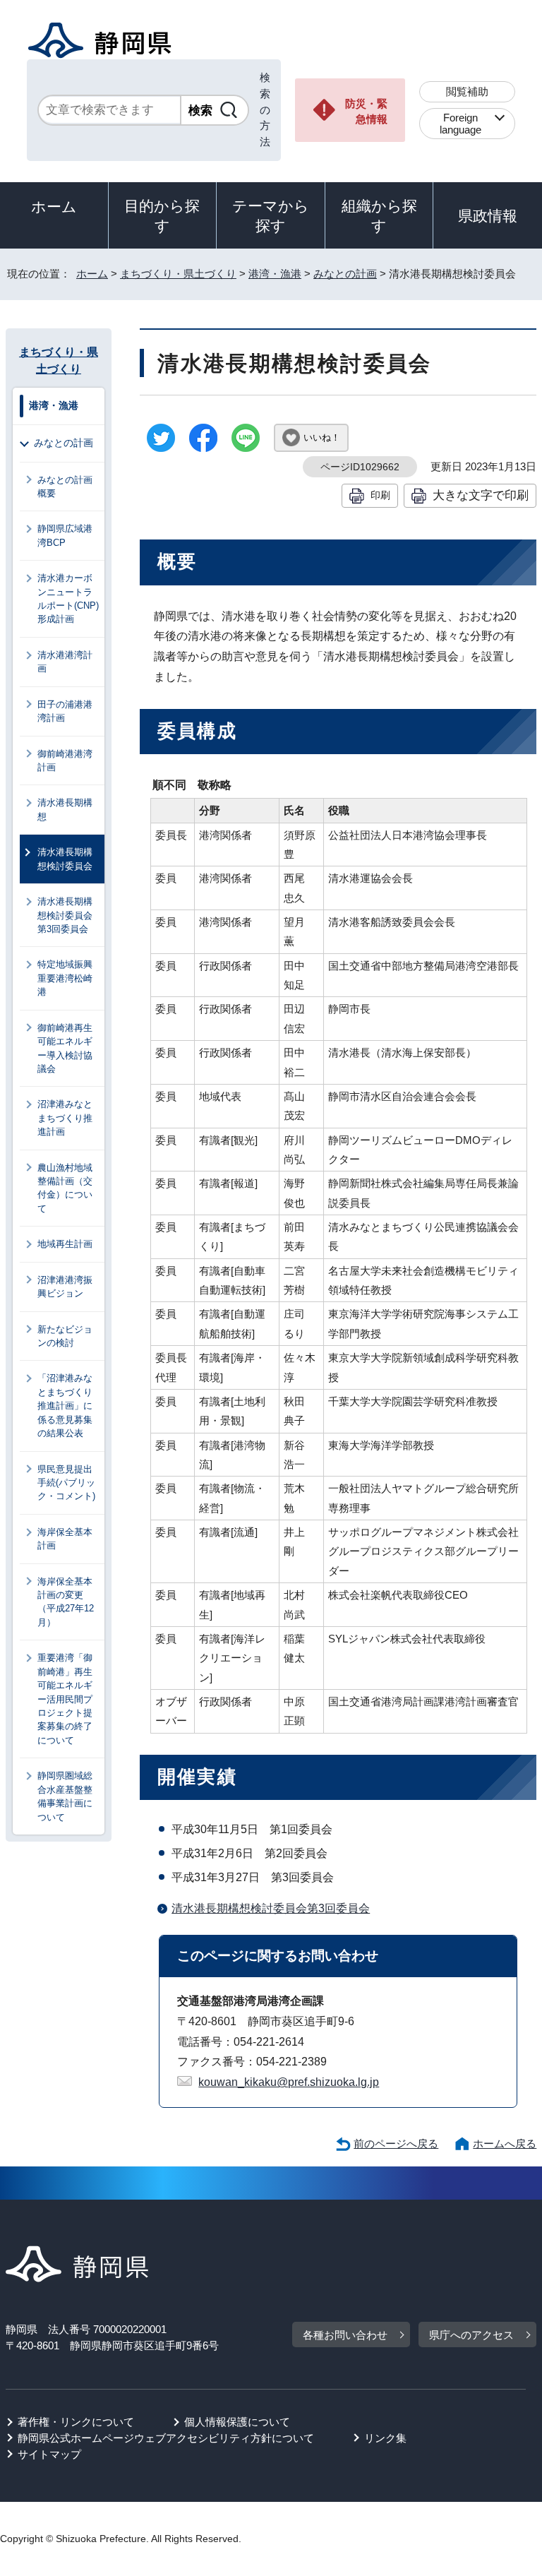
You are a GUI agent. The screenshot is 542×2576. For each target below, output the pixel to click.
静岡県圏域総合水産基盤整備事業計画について (65, 1796)
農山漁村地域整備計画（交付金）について (65, 1188)
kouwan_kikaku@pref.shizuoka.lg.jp (289, 2082)
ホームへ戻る (505, 2143)
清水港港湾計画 (65, 662)
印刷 (380, 495)
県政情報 (488, 216)
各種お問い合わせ (345, 2335)
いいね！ (322, 437)
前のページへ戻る (396, 2143)
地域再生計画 (65, 1244)
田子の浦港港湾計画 (65, 711)
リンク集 (385, 2438)
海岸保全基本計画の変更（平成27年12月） (66, 1602)
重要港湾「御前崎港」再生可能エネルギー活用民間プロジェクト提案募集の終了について (65, 1699)
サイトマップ (49, 2454)
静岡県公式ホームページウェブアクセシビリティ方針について (166, 2438)
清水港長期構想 (65, 809)
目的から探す (162, 216)
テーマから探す (271, 216)
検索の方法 (265, 109)
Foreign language (460, 124)
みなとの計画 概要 (70, 487)
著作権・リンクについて (76, 2422)
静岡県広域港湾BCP (65, 535)
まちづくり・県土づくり (178, 274)
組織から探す (379, 216)
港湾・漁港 (275, 274)
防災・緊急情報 (366, 112)
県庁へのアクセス (471, 2335)
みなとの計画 (345, 274)
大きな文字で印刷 (481, 495)
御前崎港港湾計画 (65, 761)
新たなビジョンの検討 (65, 1336)
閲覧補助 (467, 91)
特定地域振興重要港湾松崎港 (65, 978)
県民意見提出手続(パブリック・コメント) (66, 1483)
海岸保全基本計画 (65, 1539)
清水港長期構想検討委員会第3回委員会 (271, 1908)
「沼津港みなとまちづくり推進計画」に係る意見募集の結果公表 (65, 1406)
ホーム (54, 207)
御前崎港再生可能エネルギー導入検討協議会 (65, 1048)
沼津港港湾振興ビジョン (65, 1287)
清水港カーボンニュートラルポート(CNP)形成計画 (68, 598)
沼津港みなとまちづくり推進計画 (65, 1118)
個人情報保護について (237, 2422)
